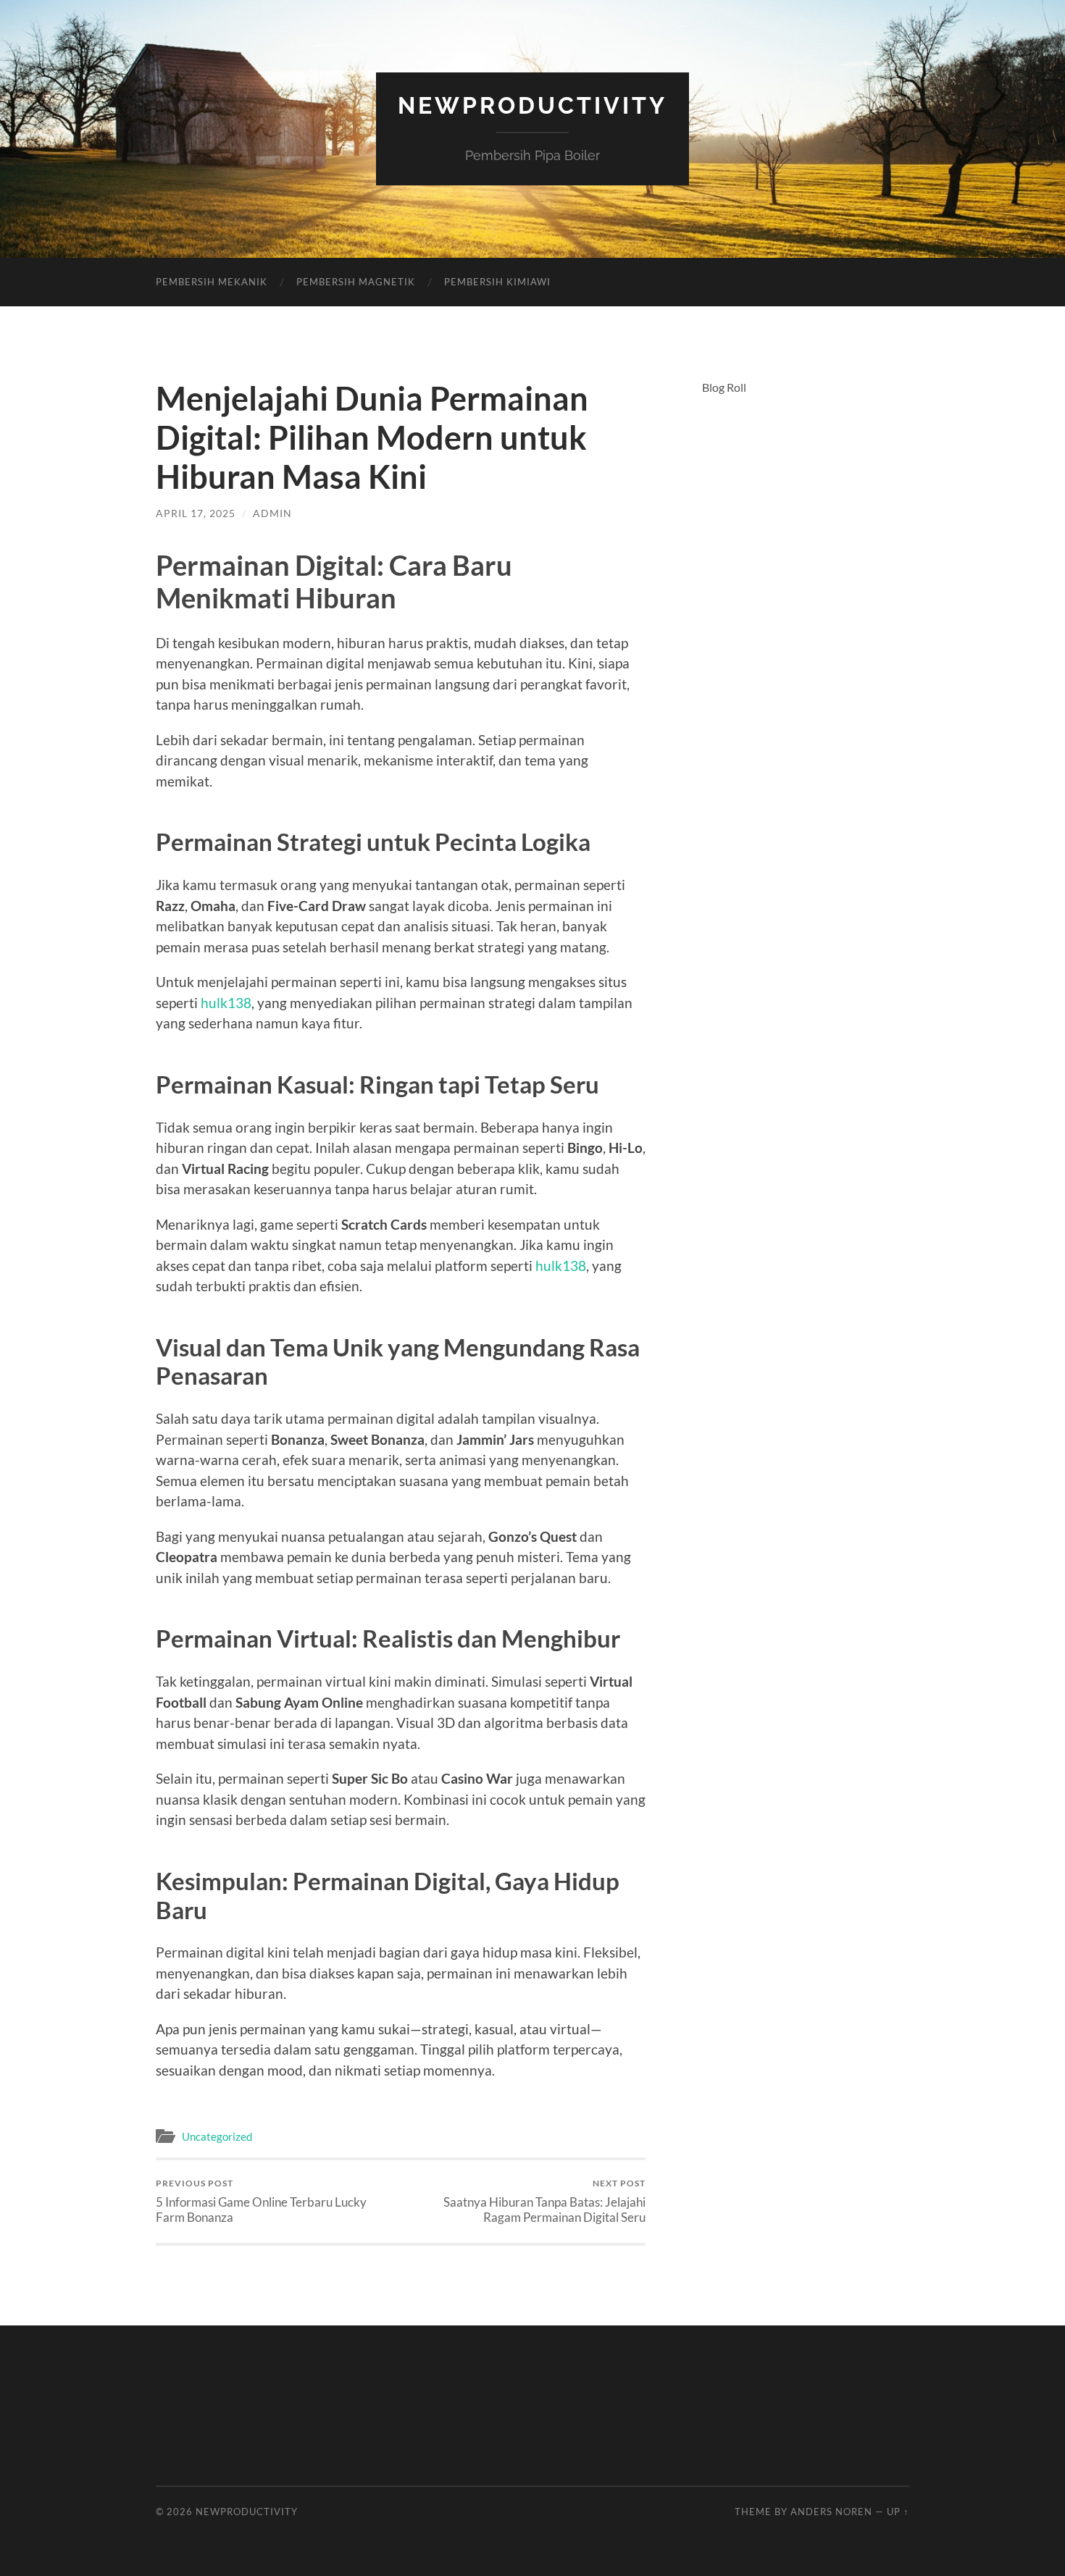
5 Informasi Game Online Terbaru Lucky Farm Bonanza (261, 2201)
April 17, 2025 (196, 513)
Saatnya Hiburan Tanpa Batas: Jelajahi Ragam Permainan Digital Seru (544, 2201)
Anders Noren (831, 2512)
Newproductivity (532, 105)
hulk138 (226, 1003)
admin (272, 513)
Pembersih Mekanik (212, 282)
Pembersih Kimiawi (497, 282)
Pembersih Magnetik (356, 282)
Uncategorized (217, 2136)
